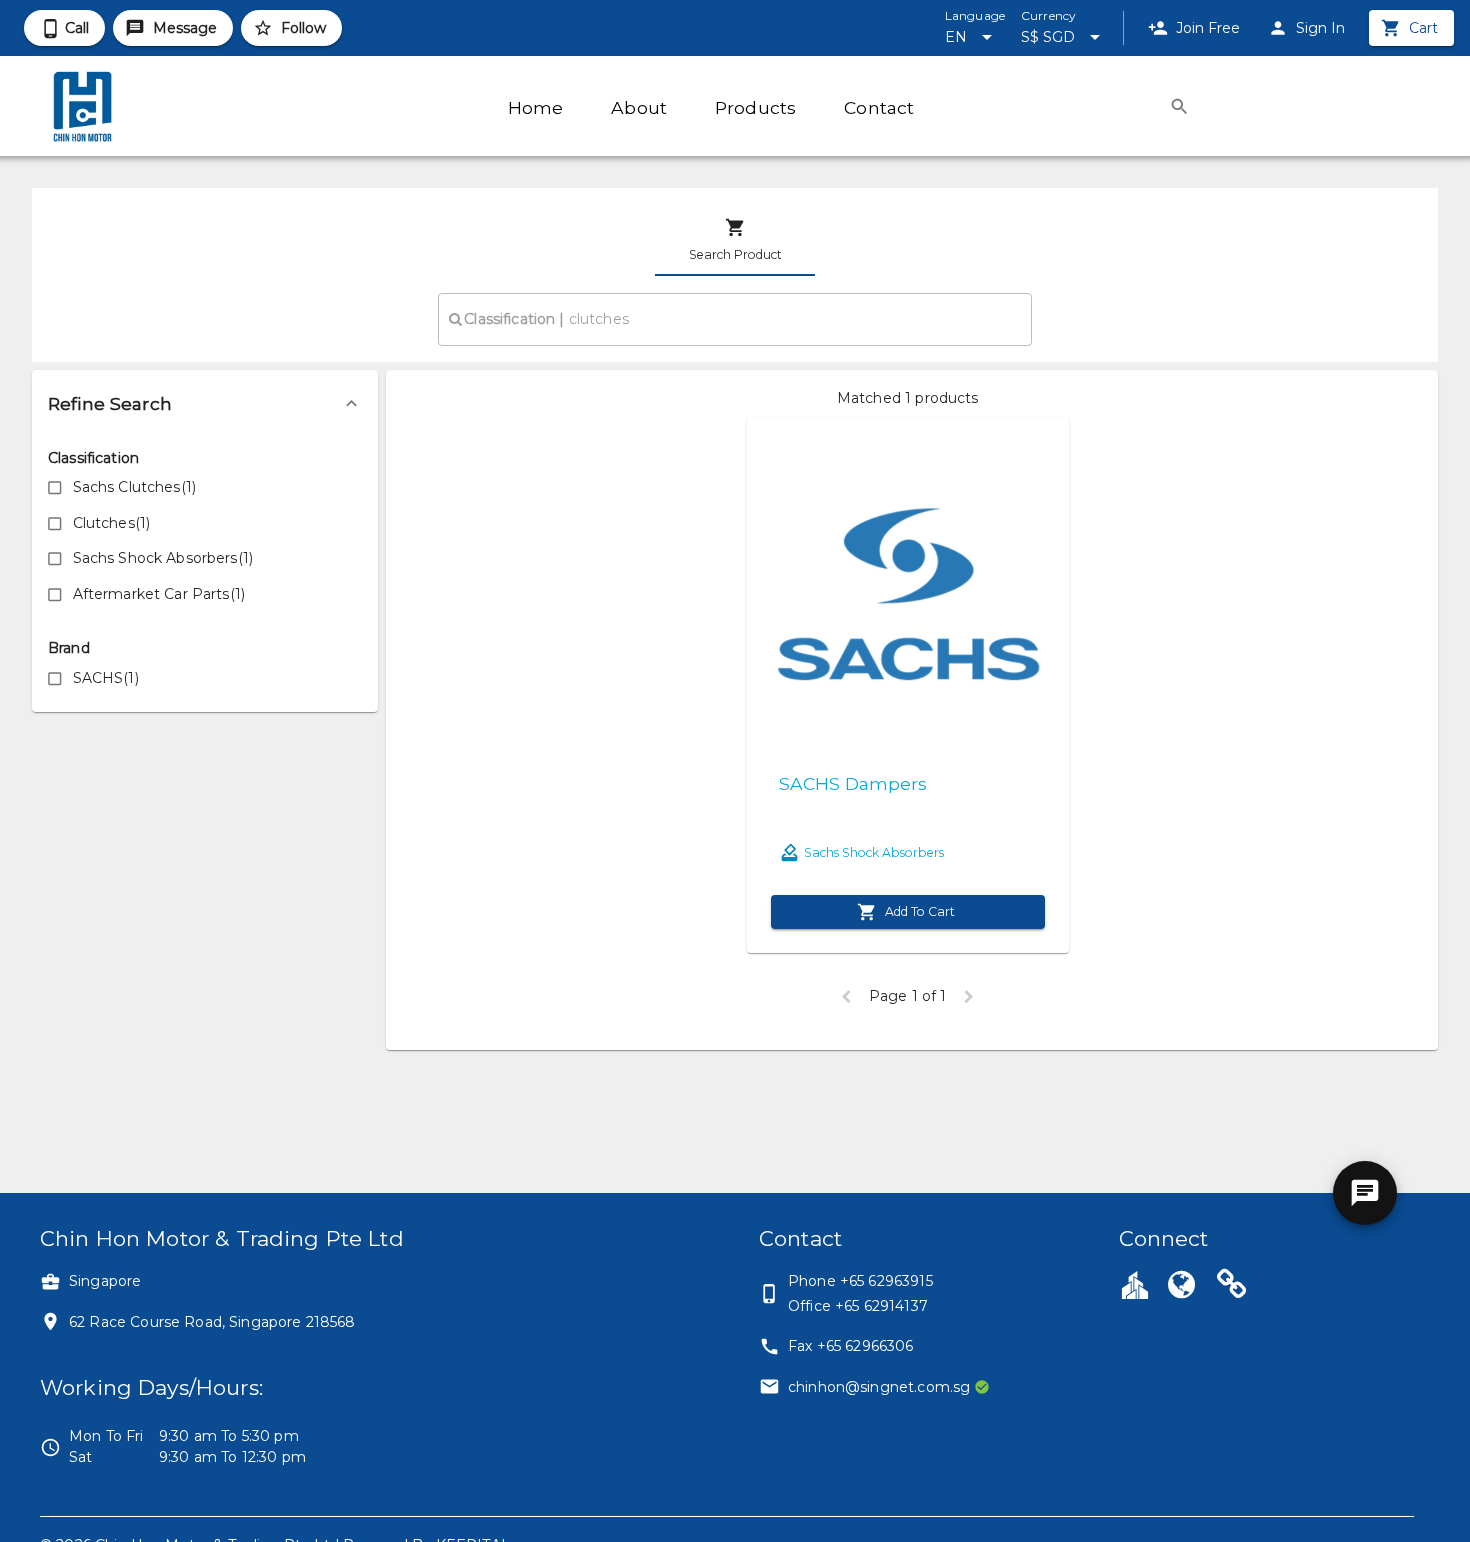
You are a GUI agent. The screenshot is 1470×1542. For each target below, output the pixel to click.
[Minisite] (1232, 1287)
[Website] (1182, 1287)
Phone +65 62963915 (860, 1281)
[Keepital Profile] (1135, 1284)
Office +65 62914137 (858, 1306)
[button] (205, 404)
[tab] (735, 240)
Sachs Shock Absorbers (874, 852)
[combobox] (734, 319)
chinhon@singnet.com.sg (879, 1387)
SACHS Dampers (853, 783)
